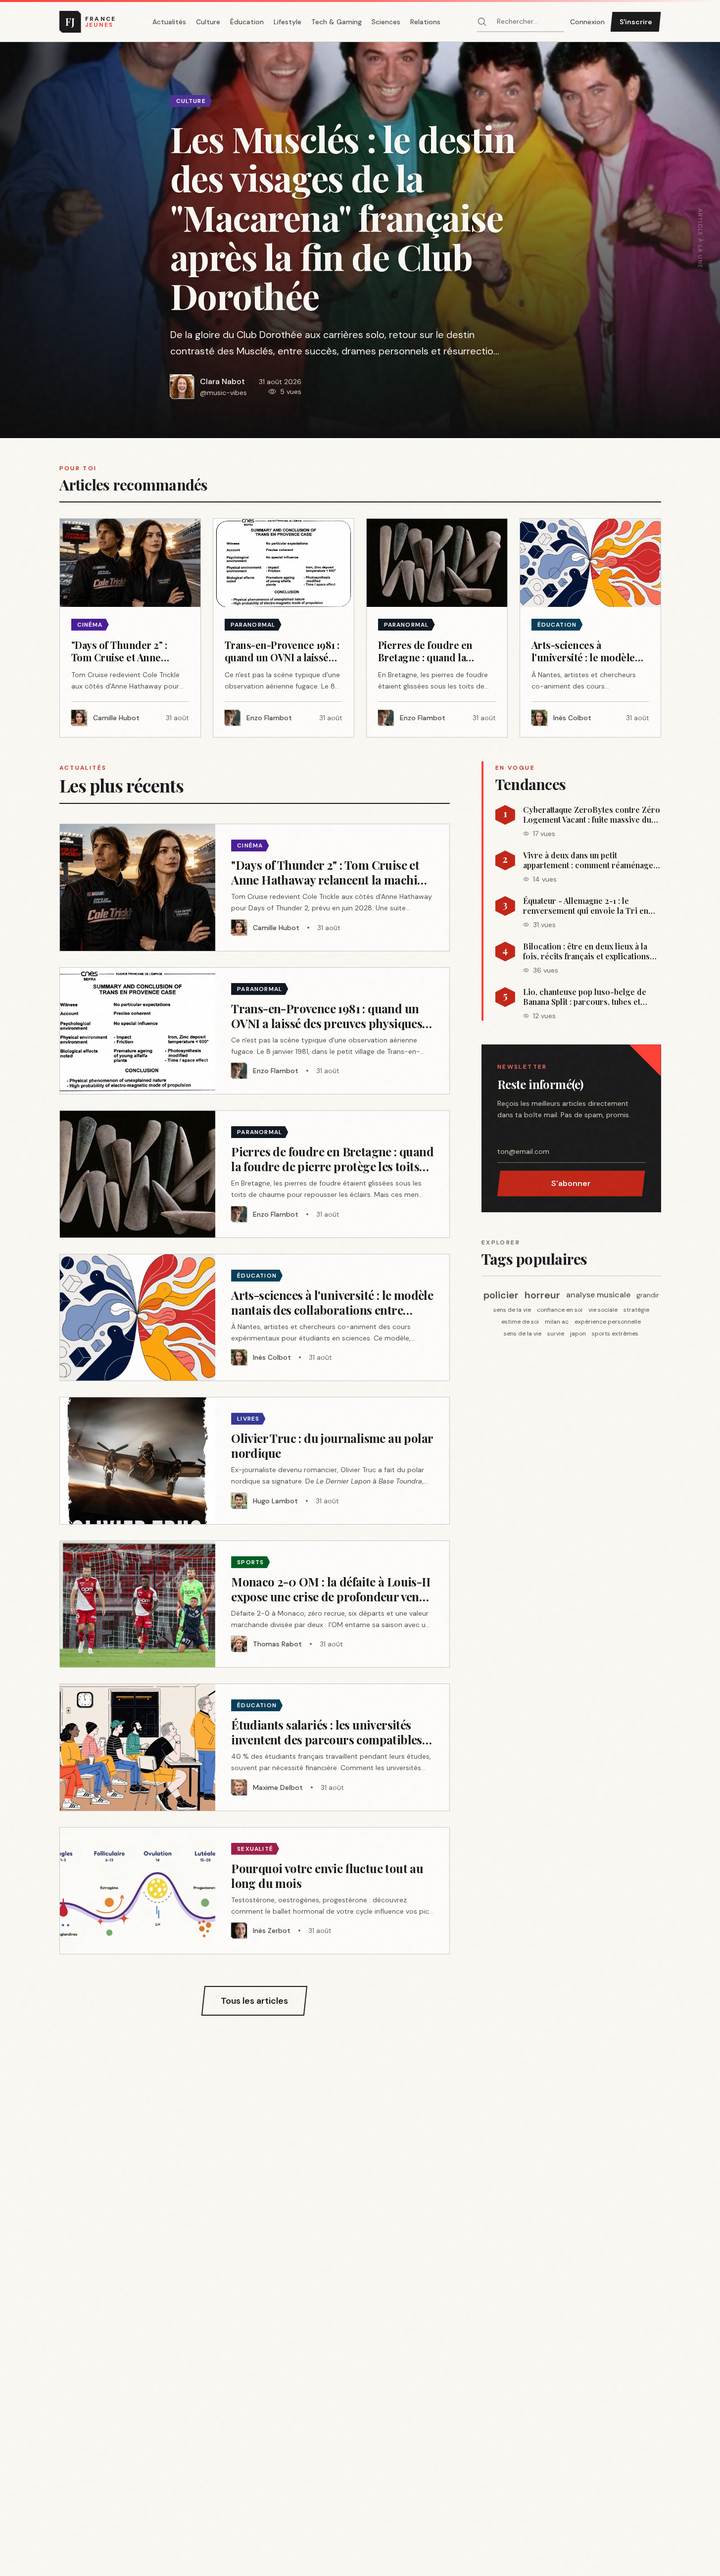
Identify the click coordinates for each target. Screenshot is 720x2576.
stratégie (636, 1310)
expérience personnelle (608, 1322)
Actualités (169, 22)
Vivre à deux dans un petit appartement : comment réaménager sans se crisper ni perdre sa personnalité (590, 860)
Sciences (386, 22)
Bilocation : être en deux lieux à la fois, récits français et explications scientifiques (586, 951)
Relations (425, 22)
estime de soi (520, 1322)
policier (501, 1295)
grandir (648, 1295)
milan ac (557, 1322)
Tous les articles (254, 2001)
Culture (208, 22)
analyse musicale (598, 1295)
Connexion (587, 22)
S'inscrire (636, 22)
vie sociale (603, 1310)
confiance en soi (560, 1310)
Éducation (247, 22)
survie (556, 1334)
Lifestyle (288, 22)
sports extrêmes (615, 1334)
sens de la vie (512, 1310)
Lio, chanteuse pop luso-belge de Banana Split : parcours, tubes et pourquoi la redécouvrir (585, 997)
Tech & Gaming (336, 22)
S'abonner (571, 1183)
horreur (542, 1295)
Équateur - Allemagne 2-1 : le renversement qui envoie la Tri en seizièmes (586, 906)
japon (578, 1334)
